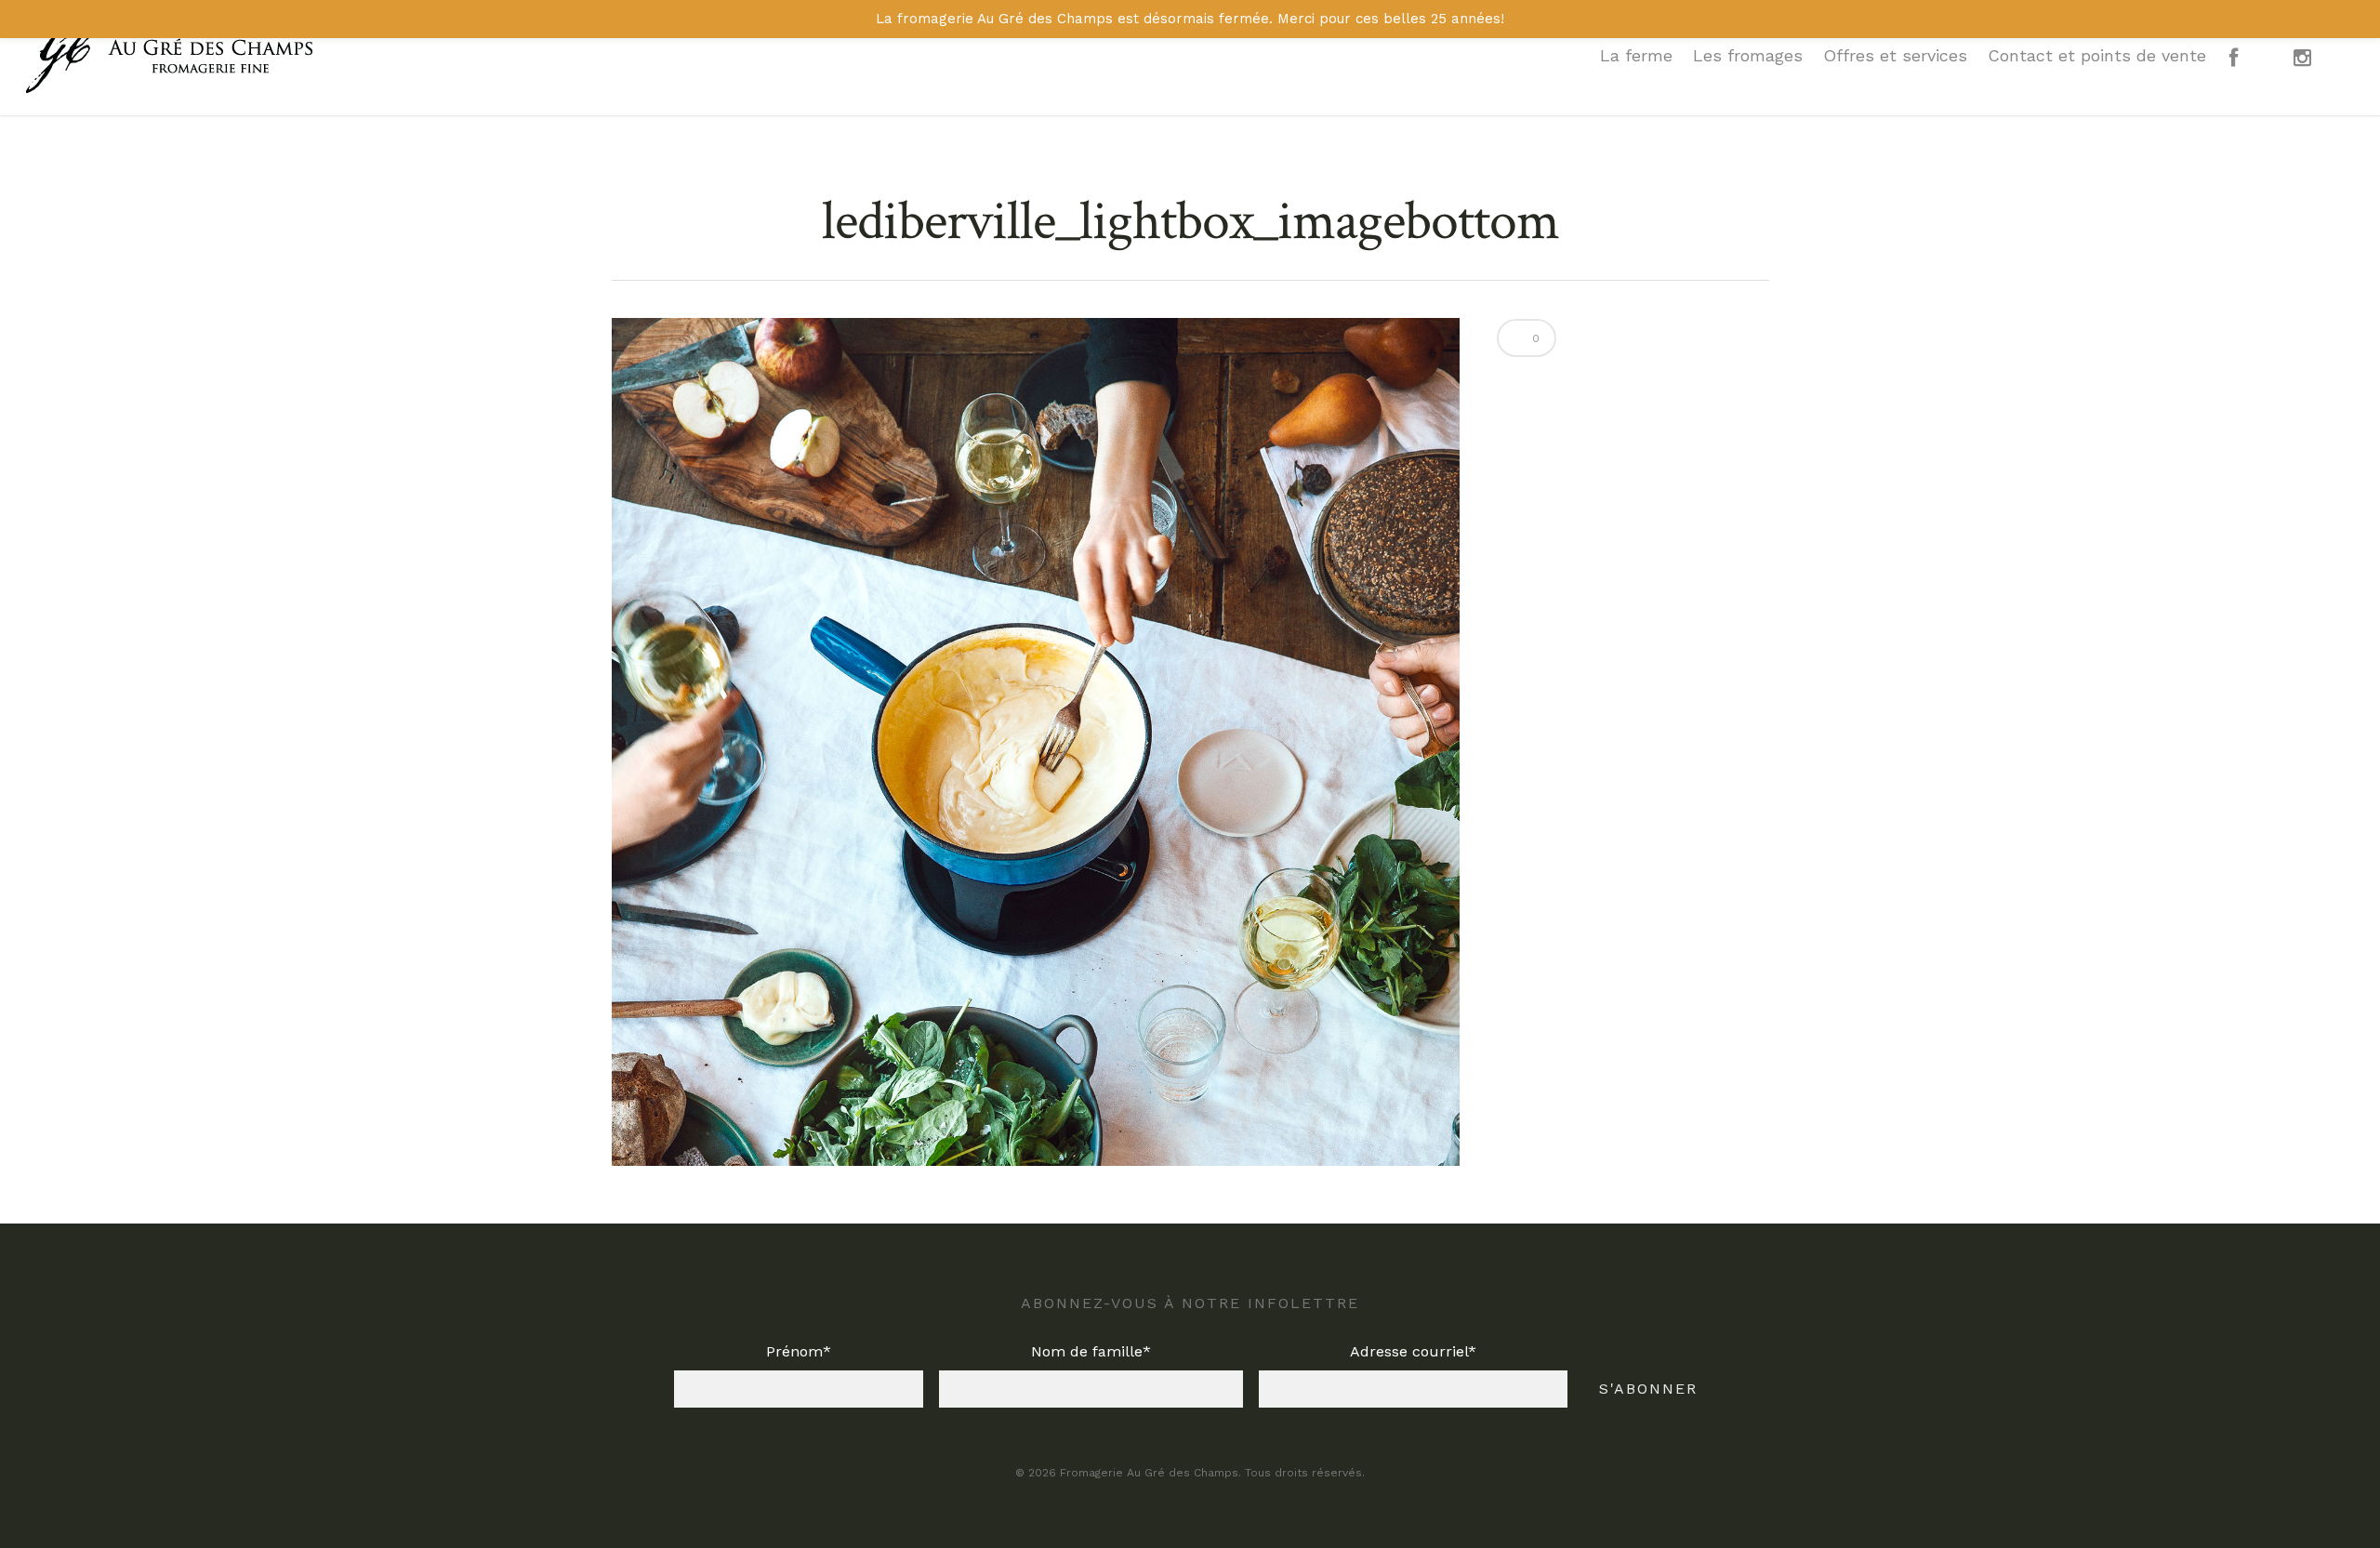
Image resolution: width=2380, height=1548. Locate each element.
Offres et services (1895, 55)
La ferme (1636, 55)
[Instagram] (2317, 67)
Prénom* (799, 1351)
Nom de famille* (1091, 1351)
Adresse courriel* (1413, 1351)
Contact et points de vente (2097, 55)
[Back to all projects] (623, 223)
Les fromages (1748, 55)
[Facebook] (2248, 67)
